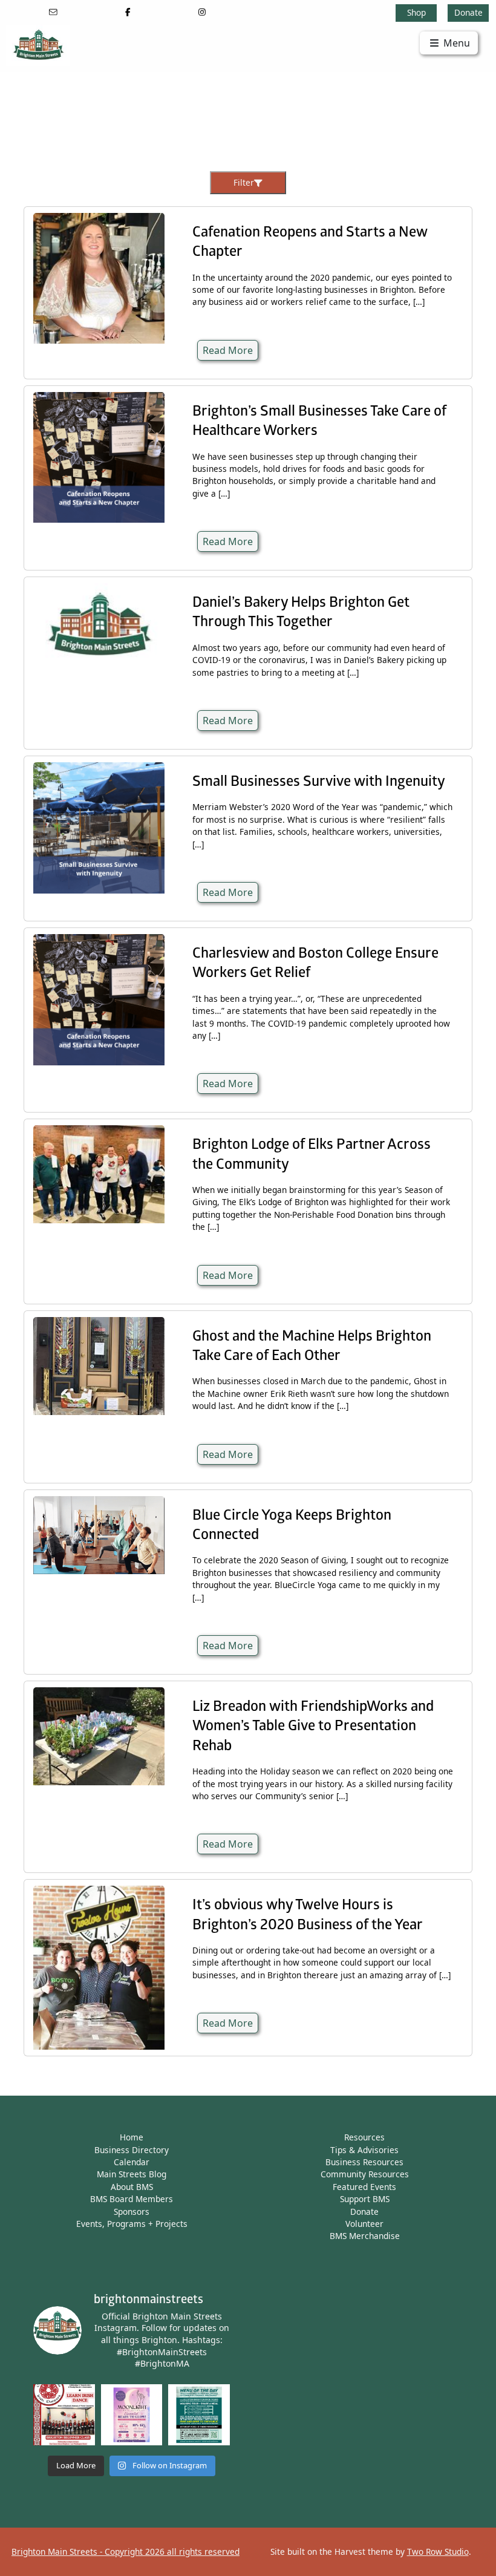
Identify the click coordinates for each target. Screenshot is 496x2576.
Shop (416, 12)
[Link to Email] (53, 12)
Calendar (132, 2162)
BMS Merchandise (365, 2236)
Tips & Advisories (364, 2150)
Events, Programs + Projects (132, 2224)
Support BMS (365, 2199)
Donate (468, 12)
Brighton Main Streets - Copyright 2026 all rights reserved (126, 2551)
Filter (244, 182)
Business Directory (132, 2150)
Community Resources (365, 2174)
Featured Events (364, 2187)
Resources (364, 2137)
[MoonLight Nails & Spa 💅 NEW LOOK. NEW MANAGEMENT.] (132, 2415)
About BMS (132, 2187)
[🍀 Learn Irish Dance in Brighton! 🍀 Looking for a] (64, 2415)
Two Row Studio (438, 2551)
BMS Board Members (132, 2199)
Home (132, 2137)
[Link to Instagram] (202, 12)
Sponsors (132, 2212)
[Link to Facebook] (128, 12)
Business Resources (364, 2162)
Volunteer (364, 2224)
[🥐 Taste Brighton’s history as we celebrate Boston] (199, 2415)
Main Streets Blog (132, 2174)
